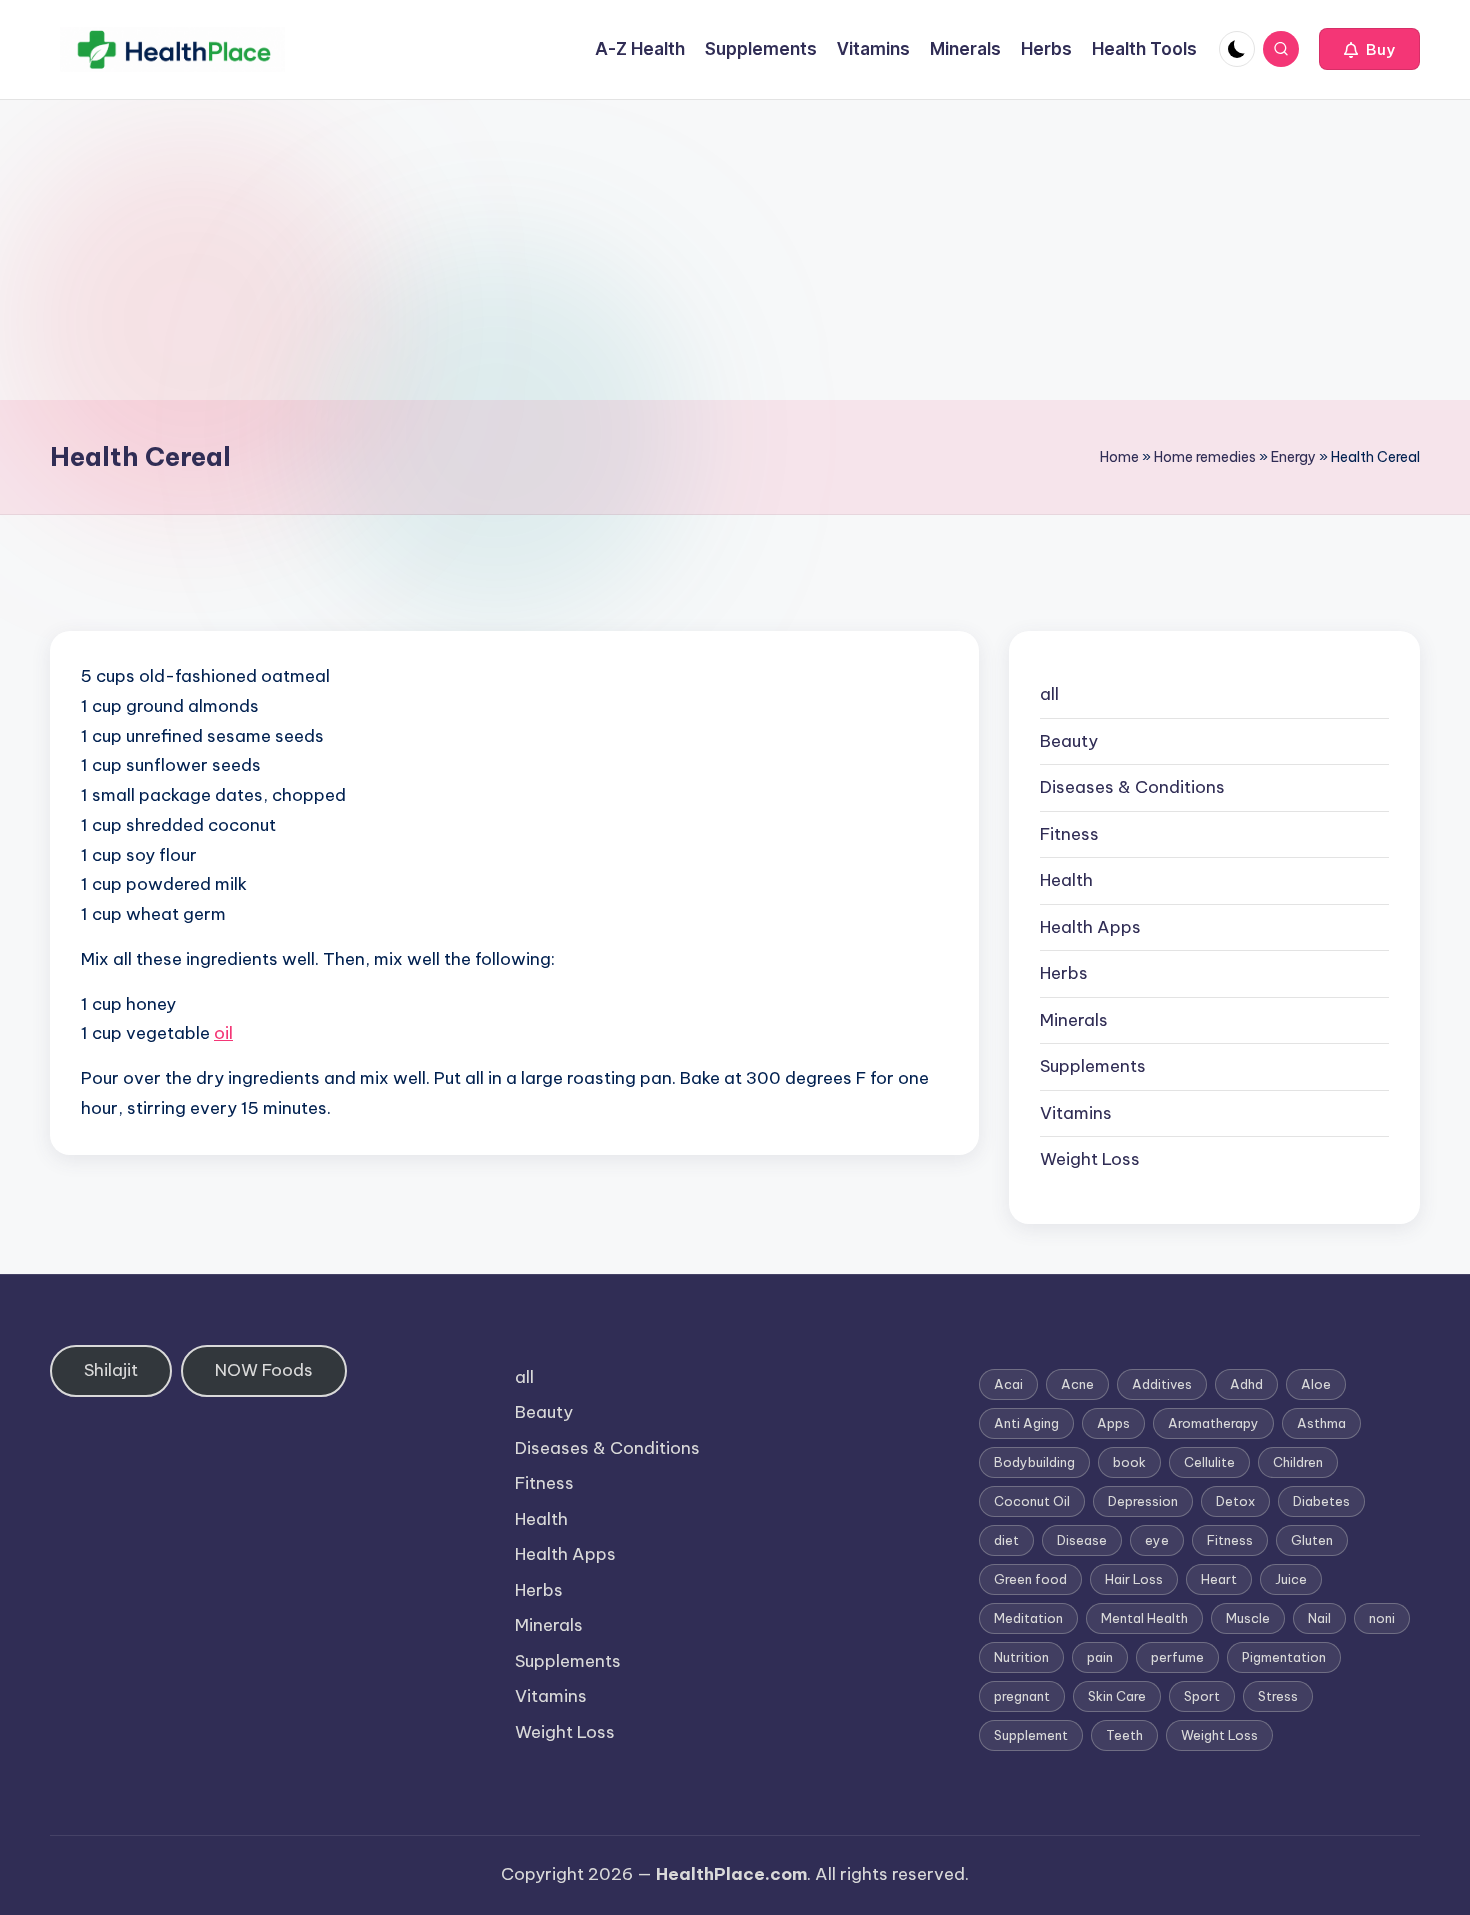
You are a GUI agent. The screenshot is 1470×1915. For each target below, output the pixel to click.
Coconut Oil (1032, 1501)
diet (1006, 1540)
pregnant (1022, 1696)
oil (223, 1033)
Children (1298, 1462)
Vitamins (1076, 1113)
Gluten (1312, 1540)
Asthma (1321, 1423)
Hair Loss (1134, 1579)
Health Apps (1090, 927)
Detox (1235, 1501)
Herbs (1064, 973)
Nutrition (1021, 1657)
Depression (1143, 1501)
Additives (1162, 1384)
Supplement (1031, 1735)
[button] (1369, 49)
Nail (1319, 1618)
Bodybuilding (1034, 1462)
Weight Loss (1090, 1159)
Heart (1219, 1579)
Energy (1293, 457)
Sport (1202, 1696)
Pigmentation (1284, 1657)
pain (1100, 1657)
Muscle (1248, 1618)
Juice (1291, 1579)
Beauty (1069, 741)
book (1129, 1462)
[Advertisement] (735, 250)
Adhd (1246, 1384)
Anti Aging (1026, 1423)
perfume (1177, 1657)
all (1049, 694)
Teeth (1124, 1735)
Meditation (1028, 1618)
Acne (1077, 1384)
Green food (1030, 1579)
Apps (1113, 1423)
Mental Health (1144, 1618)
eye (1157, 1540)
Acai (1008, 1384)
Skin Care (1117, 1696)
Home (1119, 457)
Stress (1278, 1696)
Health (1066, 880)
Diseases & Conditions (1132, 787)
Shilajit (111, 1370)
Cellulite (1209, 1462)
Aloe (1316, 1384)
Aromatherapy (1213, 1423)
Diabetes (1321, 1501)
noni (1382, 1618)
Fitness (1069, 834)
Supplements (1093, 1066)
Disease (1082, 1540)
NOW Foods (264, 1370)
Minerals (1074, 1020)
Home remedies (1205, 457)
